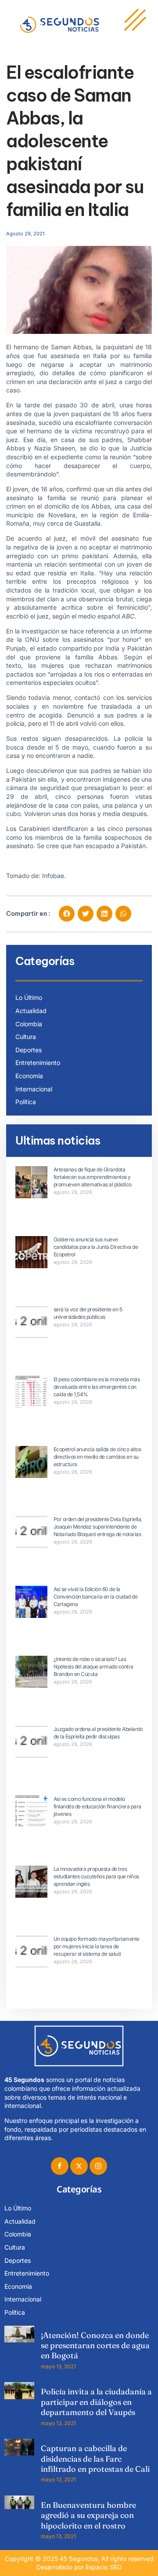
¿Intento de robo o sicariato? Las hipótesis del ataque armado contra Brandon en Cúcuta (93, 1667)
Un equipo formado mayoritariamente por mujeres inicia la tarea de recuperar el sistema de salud (97, 1946)
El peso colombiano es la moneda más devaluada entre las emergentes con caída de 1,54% (97, 1387)
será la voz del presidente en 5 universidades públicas (88, 1313)
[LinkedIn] (98, 2166)
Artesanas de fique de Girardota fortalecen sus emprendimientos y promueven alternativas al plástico (93, 1177)
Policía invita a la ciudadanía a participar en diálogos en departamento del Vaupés (96, 2402)
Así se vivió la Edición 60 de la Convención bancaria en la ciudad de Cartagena (96, 1597)
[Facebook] (60, 2166)
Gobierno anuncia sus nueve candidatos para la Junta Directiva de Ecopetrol (96, 1247)
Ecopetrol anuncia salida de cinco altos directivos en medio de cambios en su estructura (97, 1457)
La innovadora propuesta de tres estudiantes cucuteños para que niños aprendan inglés (96, 1876)
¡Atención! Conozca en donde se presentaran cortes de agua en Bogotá (95, 2345)
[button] (67, 914)
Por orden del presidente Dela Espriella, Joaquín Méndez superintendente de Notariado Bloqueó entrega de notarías (98, 1527)
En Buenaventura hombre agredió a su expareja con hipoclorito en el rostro (88, 2515)
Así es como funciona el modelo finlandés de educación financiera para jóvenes (97, 1806)
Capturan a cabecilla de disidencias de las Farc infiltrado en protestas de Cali (95, 2459)
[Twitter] (79, 2166)
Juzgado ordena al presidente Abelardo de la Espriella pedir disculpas (98, 1733)
